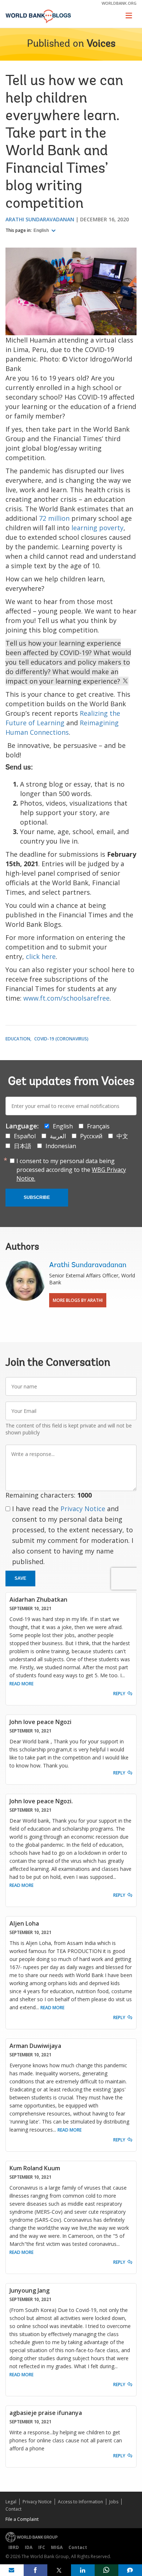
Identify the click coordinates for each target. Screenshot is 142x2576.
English (42, 230)
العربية (58, 1136)
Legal (11, 2502)
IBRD (14, 2547)
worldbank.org (119, 3)
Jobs (114, 2502)
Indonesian (61, 1146)
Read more (21, 1684)
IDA (29, 2547)
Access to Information (80, 2502)
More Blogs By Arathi (78, 1300)
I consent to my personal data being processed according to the (71, 1170)
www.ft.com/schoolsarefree (66, 998)
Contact (13, 2509)
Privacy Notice (83, 1509)
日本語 (23, 1146)
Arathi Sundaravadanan (40, 219)
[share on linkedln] (83, 2570)
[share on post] (59, 2570)
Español (25, 1136)
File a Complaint (22, 2519)
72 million (54, 518)
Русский (91, 1136)
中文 (122, 1136)
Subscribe (37, 1197)
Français (98, 1126)
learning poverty (97, 528)
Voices (101, 44)
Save (20, 1578)
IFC (42, 2547)
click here (41, 956)
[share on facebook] (35, 2570)
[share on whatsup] (106, 2570)
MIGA (57, 2547)
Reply (119, 1694)
